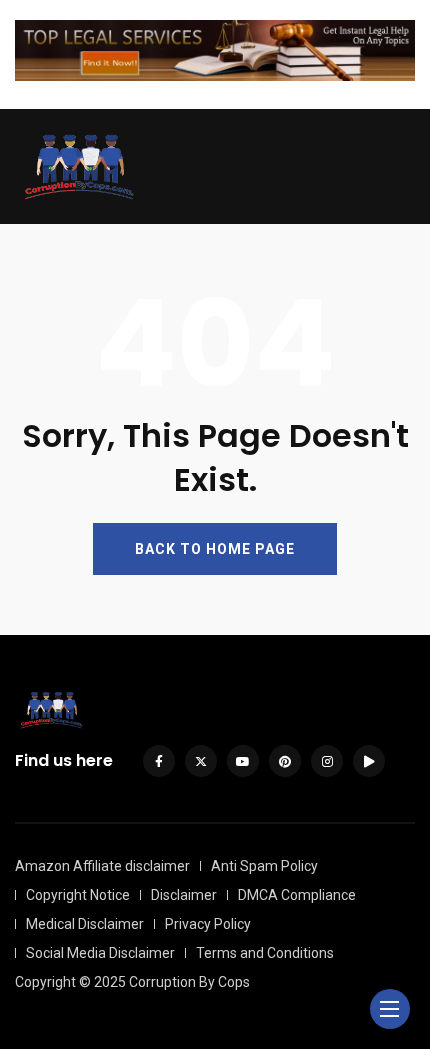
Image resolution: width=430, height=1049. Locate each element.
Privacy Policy (208, 924)
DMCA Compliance (297, 895)
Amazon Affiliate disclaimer (102, 866)
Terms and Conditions (265, 953)
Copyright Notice (78, 895)
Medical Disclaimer (85, 924)
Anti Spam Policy (264, 866)
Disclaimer (184, 895)
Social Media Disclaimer (100, 953)
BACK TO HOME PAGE (215, 549)
